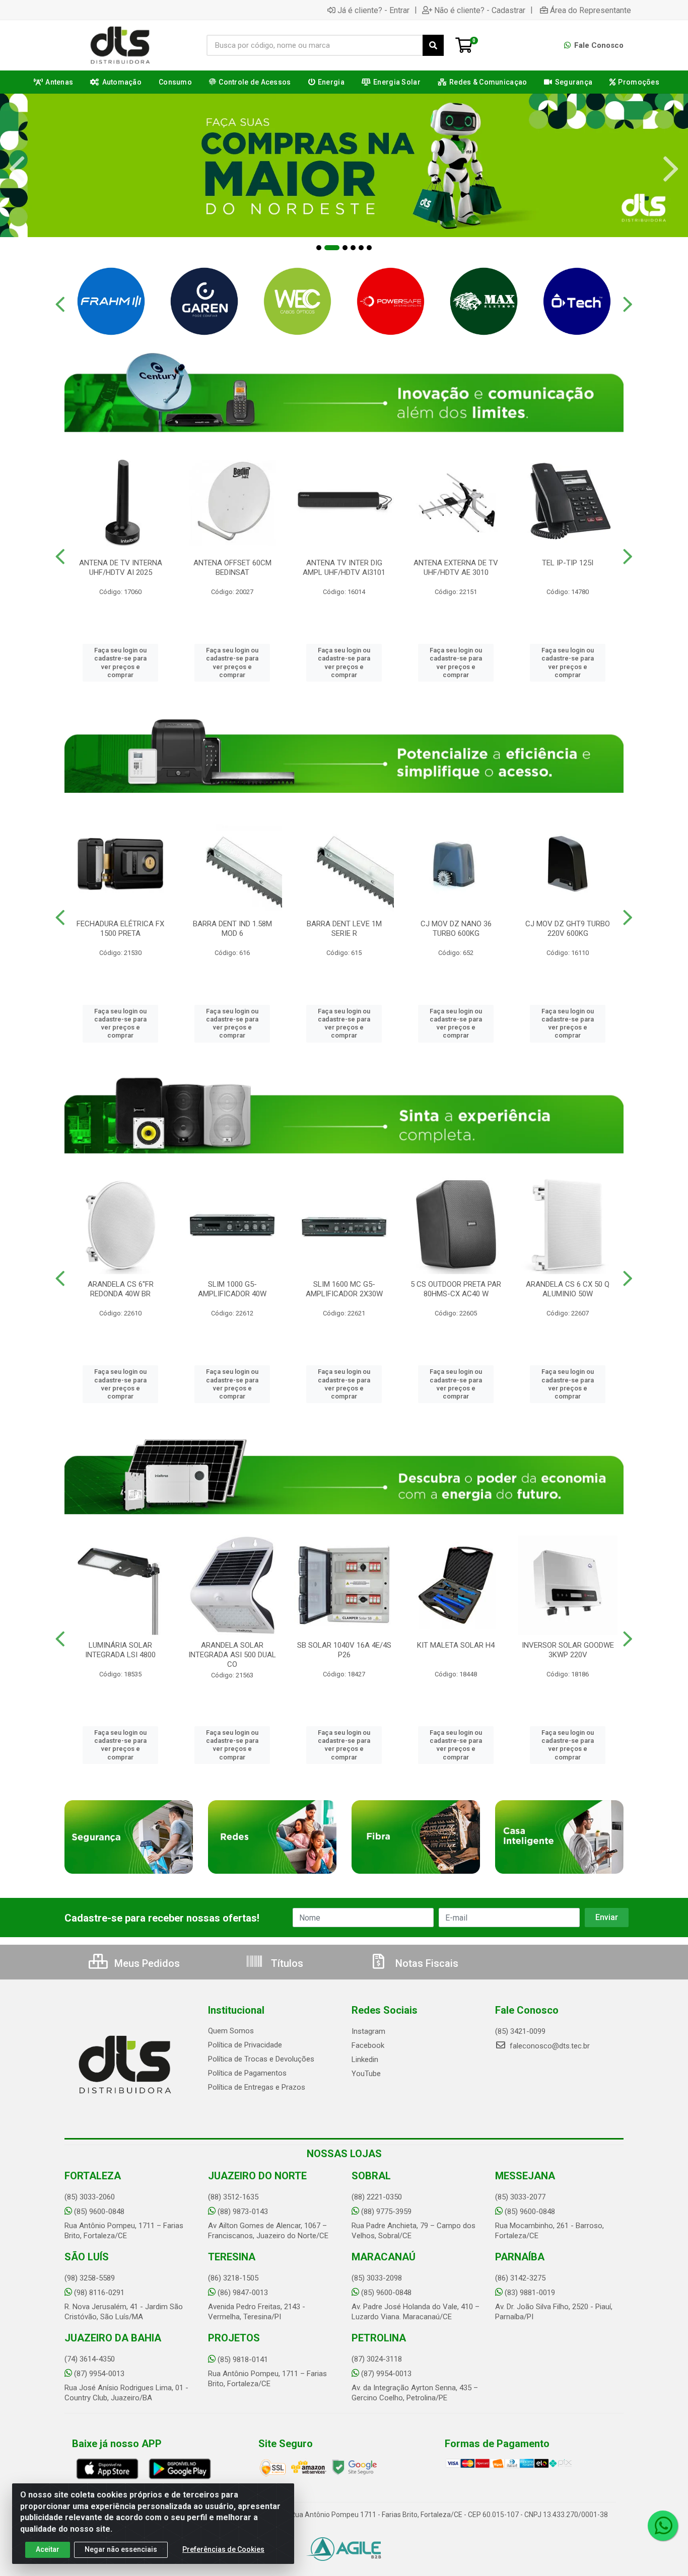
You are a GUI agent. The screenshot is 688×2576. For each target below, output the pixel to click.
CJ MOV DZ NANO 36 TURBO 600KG (456, 929)
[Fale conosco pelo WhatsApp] (663, 2526)
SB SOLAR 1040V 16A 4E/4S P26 (344, 1650)
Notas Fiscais (426, 1963)
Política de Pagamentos (247, 2073)
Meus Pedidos (146, 1963)
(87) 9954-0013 (99, 2374)
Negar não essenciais (121, 2549)
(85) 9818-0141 (243, 2360)
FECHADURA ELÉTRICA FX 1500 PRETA (120, 929)
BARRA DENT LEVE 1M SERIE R (344, 929)
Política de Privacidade (245, 2045)
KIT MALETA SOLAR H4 (456, 1645)
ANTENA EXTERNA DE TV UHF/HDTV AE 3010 (456, 568)
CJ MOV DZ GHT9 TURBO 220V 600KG (568, 929)
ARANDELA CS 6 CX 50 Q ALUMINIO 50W (568, 1289)
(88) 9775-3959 (386, 2212)
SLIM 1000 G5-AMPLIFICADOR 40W (232, 1289)
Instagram (368, 2031)
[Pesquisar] (433, 45)
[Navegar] (17, 169)
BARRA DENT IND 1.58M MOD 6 (232, 929)
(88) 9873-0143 (243, 2212)
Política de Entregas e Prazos (257, 2087)
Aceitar (48, 2549)
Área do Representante (591, 10)
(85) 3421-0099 (520, 2031)
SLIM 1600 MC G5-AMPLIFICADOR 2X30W (344, 1289)
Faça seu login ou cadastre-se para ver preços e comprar (120, 663)
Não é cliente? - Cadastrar (480, 10)
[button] (319, 248)
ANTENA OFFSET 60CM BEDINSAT (232, 568)
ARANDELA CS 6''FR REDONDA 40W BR (121, 1289)
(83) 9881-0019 (530, 2293)
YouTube (366, 2074)
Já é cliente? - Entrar (373, 10)
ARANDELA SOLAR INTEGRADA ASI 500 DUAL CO (232, 1655)
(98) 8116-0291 (99, 2293)
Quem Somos (231, 2031)
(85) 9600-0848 (99, 2212)
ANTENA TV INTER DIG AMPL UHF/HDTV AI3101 (344, 568)
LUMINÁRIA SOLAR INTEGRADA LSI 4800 (120, 1650)
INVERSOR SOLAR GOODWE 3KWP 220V (568, 1650)
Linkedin (365, 2059)
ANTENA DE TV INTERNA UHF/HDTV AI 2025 (121, 568)
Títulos (286, 1963)
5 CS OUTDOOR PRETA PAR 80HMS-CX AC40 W (456, 1289)
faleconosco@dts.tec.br (549, 2046)
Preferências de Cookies (223, 2549)
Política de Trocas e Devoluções (261, 2059)
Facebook (368, 2045)
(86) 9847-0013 (243, 2293)
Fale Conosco (598, 45)
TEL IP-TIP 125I (568, 563)
